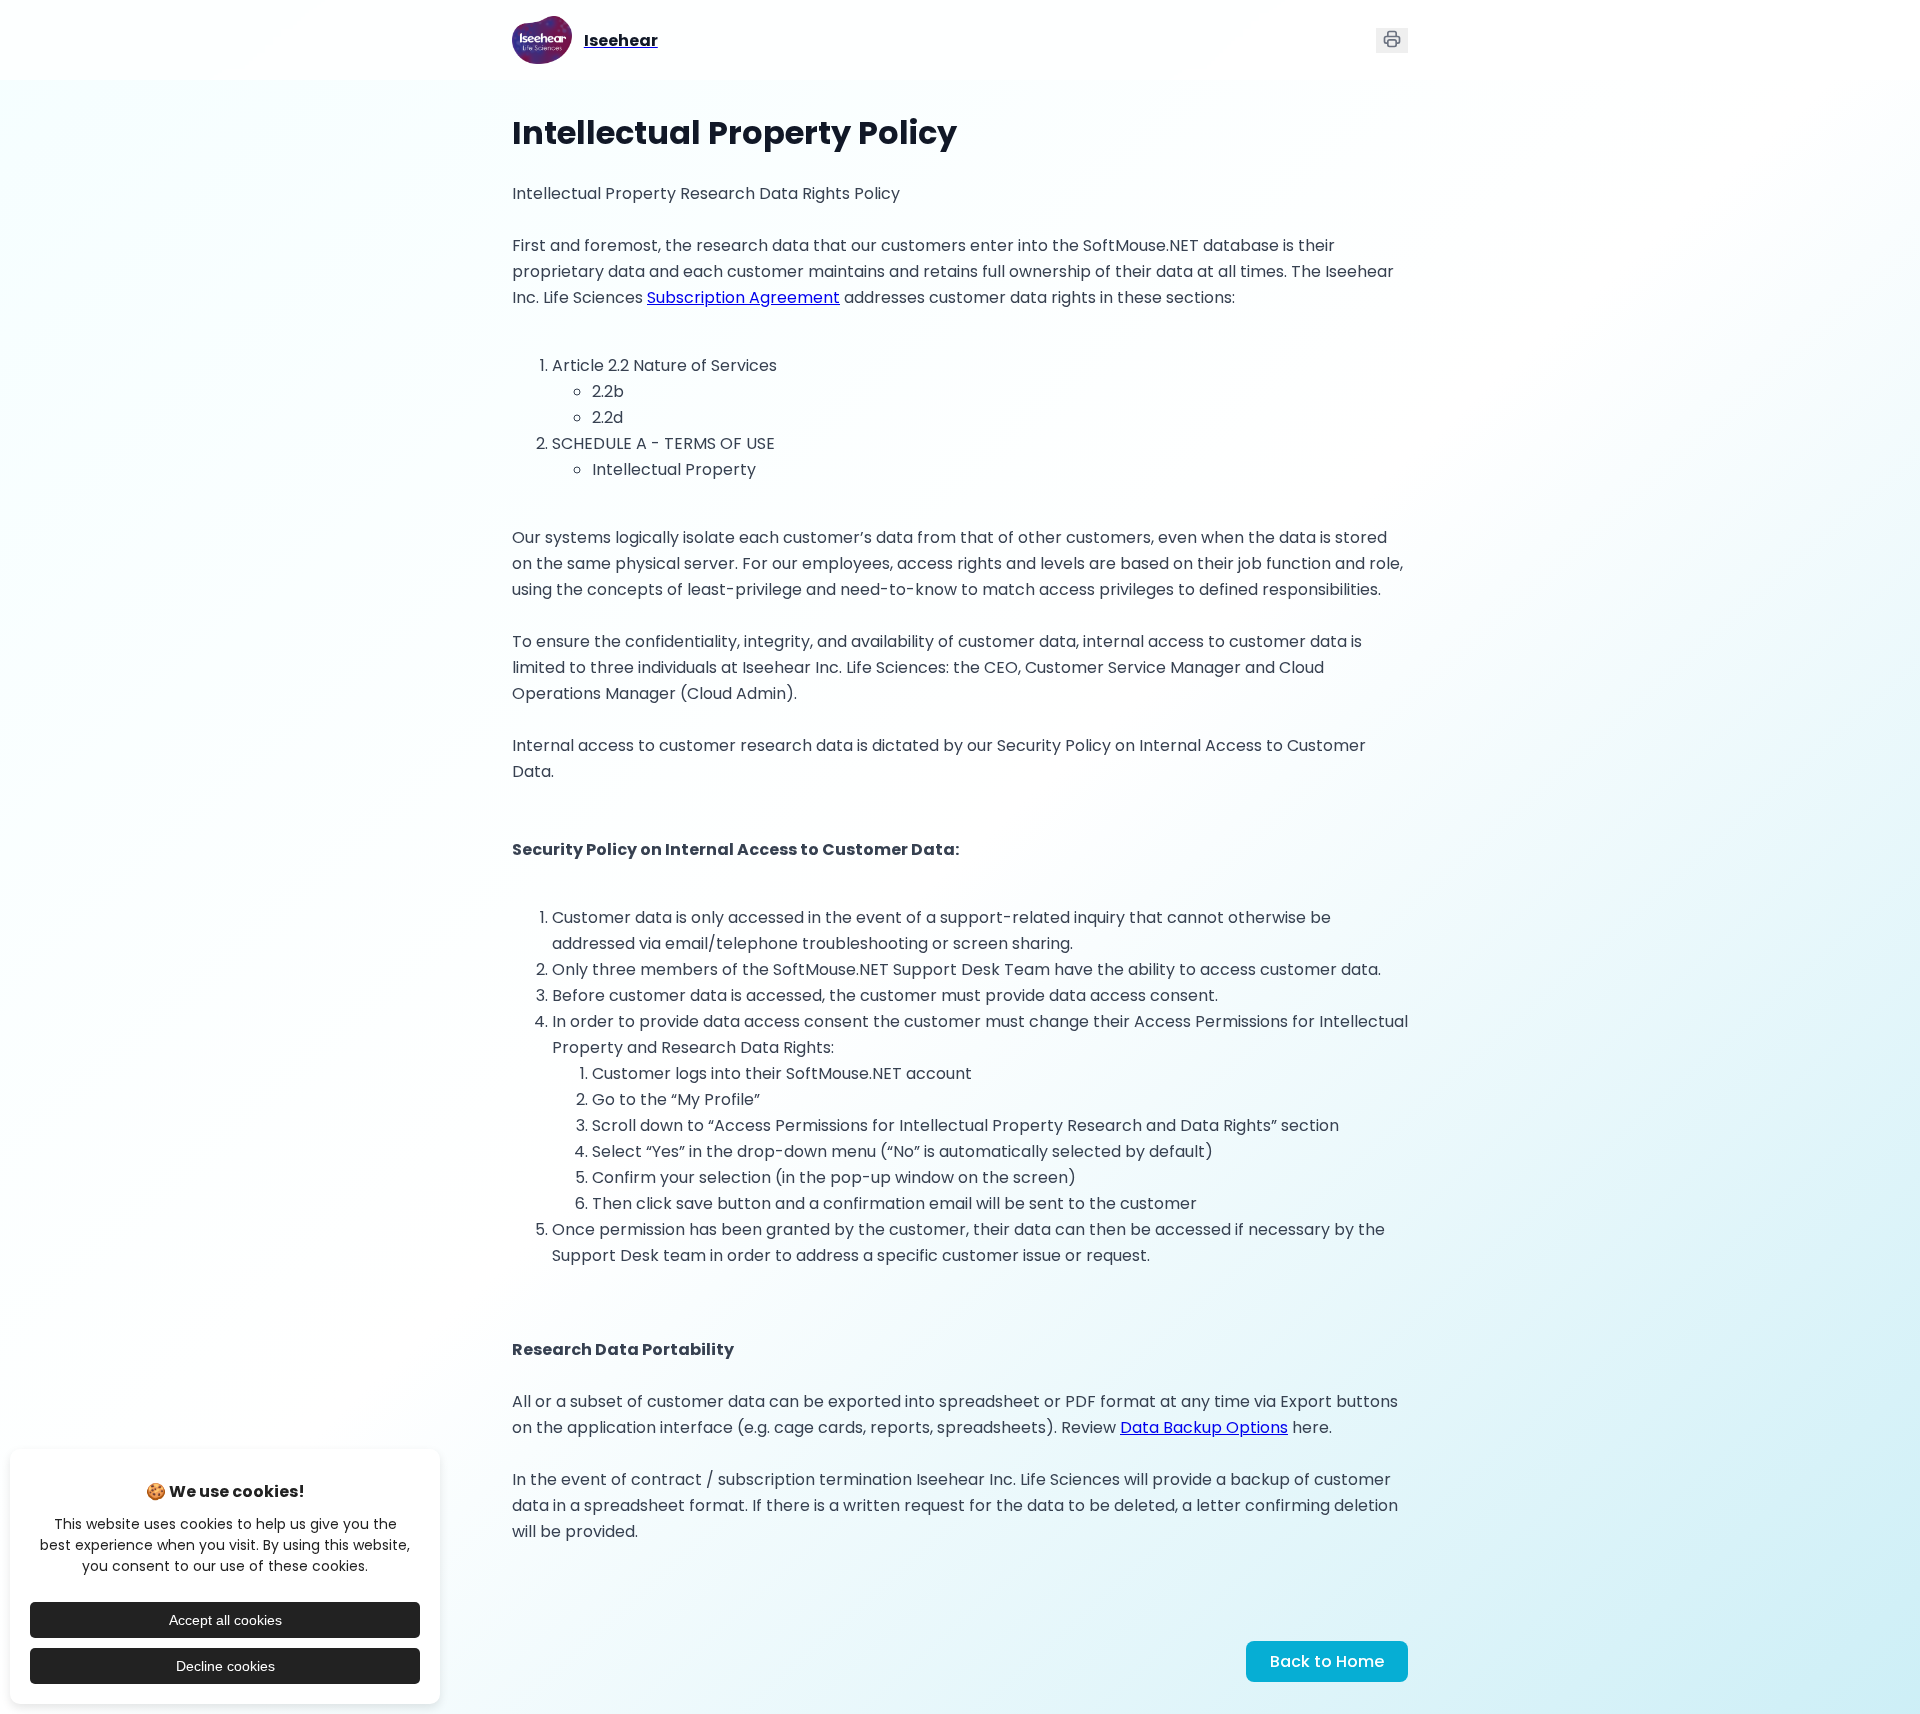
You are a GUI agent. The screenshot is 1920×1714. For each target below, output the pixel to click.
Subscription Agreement (743, 297)
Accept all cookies (225, 1620)
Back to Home (1327, 1661)
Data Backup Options (1204, 1427)
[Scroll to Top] (1860, 1652)
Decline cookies (225, 1666)
